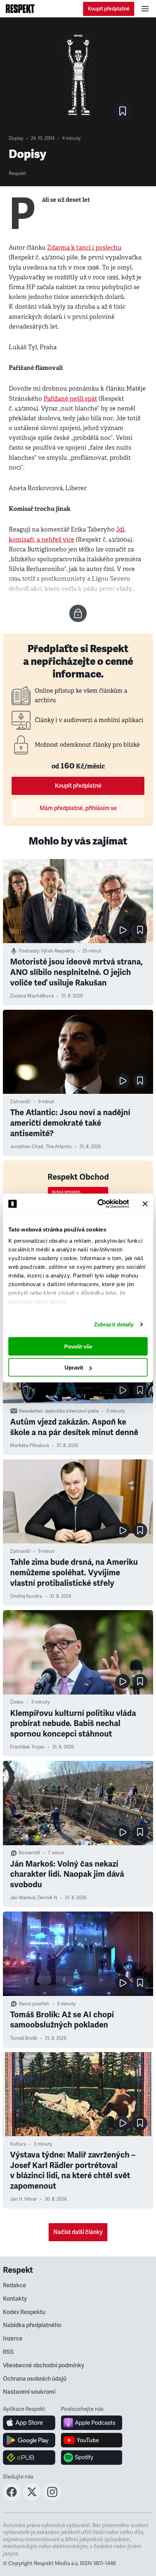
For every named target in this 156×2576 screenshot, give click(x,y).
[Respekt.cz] (20, 9)
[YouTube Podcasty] (92, 2440)
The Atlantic (59, 1147)
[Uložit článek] (123, 111)
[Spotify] (92, 2458)
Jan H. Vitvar (24, 2199)
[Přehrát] (123, 930)
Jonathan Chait (27, 1147)
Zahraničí (20, 1102)
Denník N (47, 1898)
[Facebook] (12, 2498)
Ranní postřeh (34, 2004)
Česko (17, 1702)
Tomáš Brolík (24, 2038)
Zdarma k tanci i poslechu (84, 248)
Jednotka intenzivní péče (72, 1411)
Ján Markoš (23, 1898)
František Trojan (27, 1747)
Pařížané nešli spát (70, 399)
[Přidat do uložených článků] (140, 930)
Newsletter (31, 1411)
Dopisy (16, 138)
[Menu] (145, 9)
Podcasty (29, 951)
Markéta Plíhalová (30, 1446)
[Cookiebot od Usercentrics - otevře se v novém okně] (98, 1204)
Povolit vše (78, 1346)
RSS (8, 2352)
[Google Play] (29, 2440)
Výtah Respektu (58, 951)
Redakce (15, 2285)
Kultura (18, 2144)
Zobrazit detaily (114, 1324)
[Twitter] (32, 2498)
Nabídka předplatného (32, 2325)
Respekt (17, 174)
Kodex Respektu (24, 2312)
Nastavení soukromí (29, 2392)
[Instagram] (52, 2498)
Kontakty (15, 2299)
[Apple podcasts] (92, 2423)
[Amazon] (29, 2458)
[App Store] (29, 2423)
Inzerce (13, 2339)
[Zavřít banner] (145, 1204)
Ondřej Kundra (26, 1596)
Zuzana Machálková (32, 996)
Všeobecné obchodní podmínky (44, 2365)
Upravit (74, 1368)
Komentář (30, 1853)
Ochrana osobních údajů (35, 2379)
